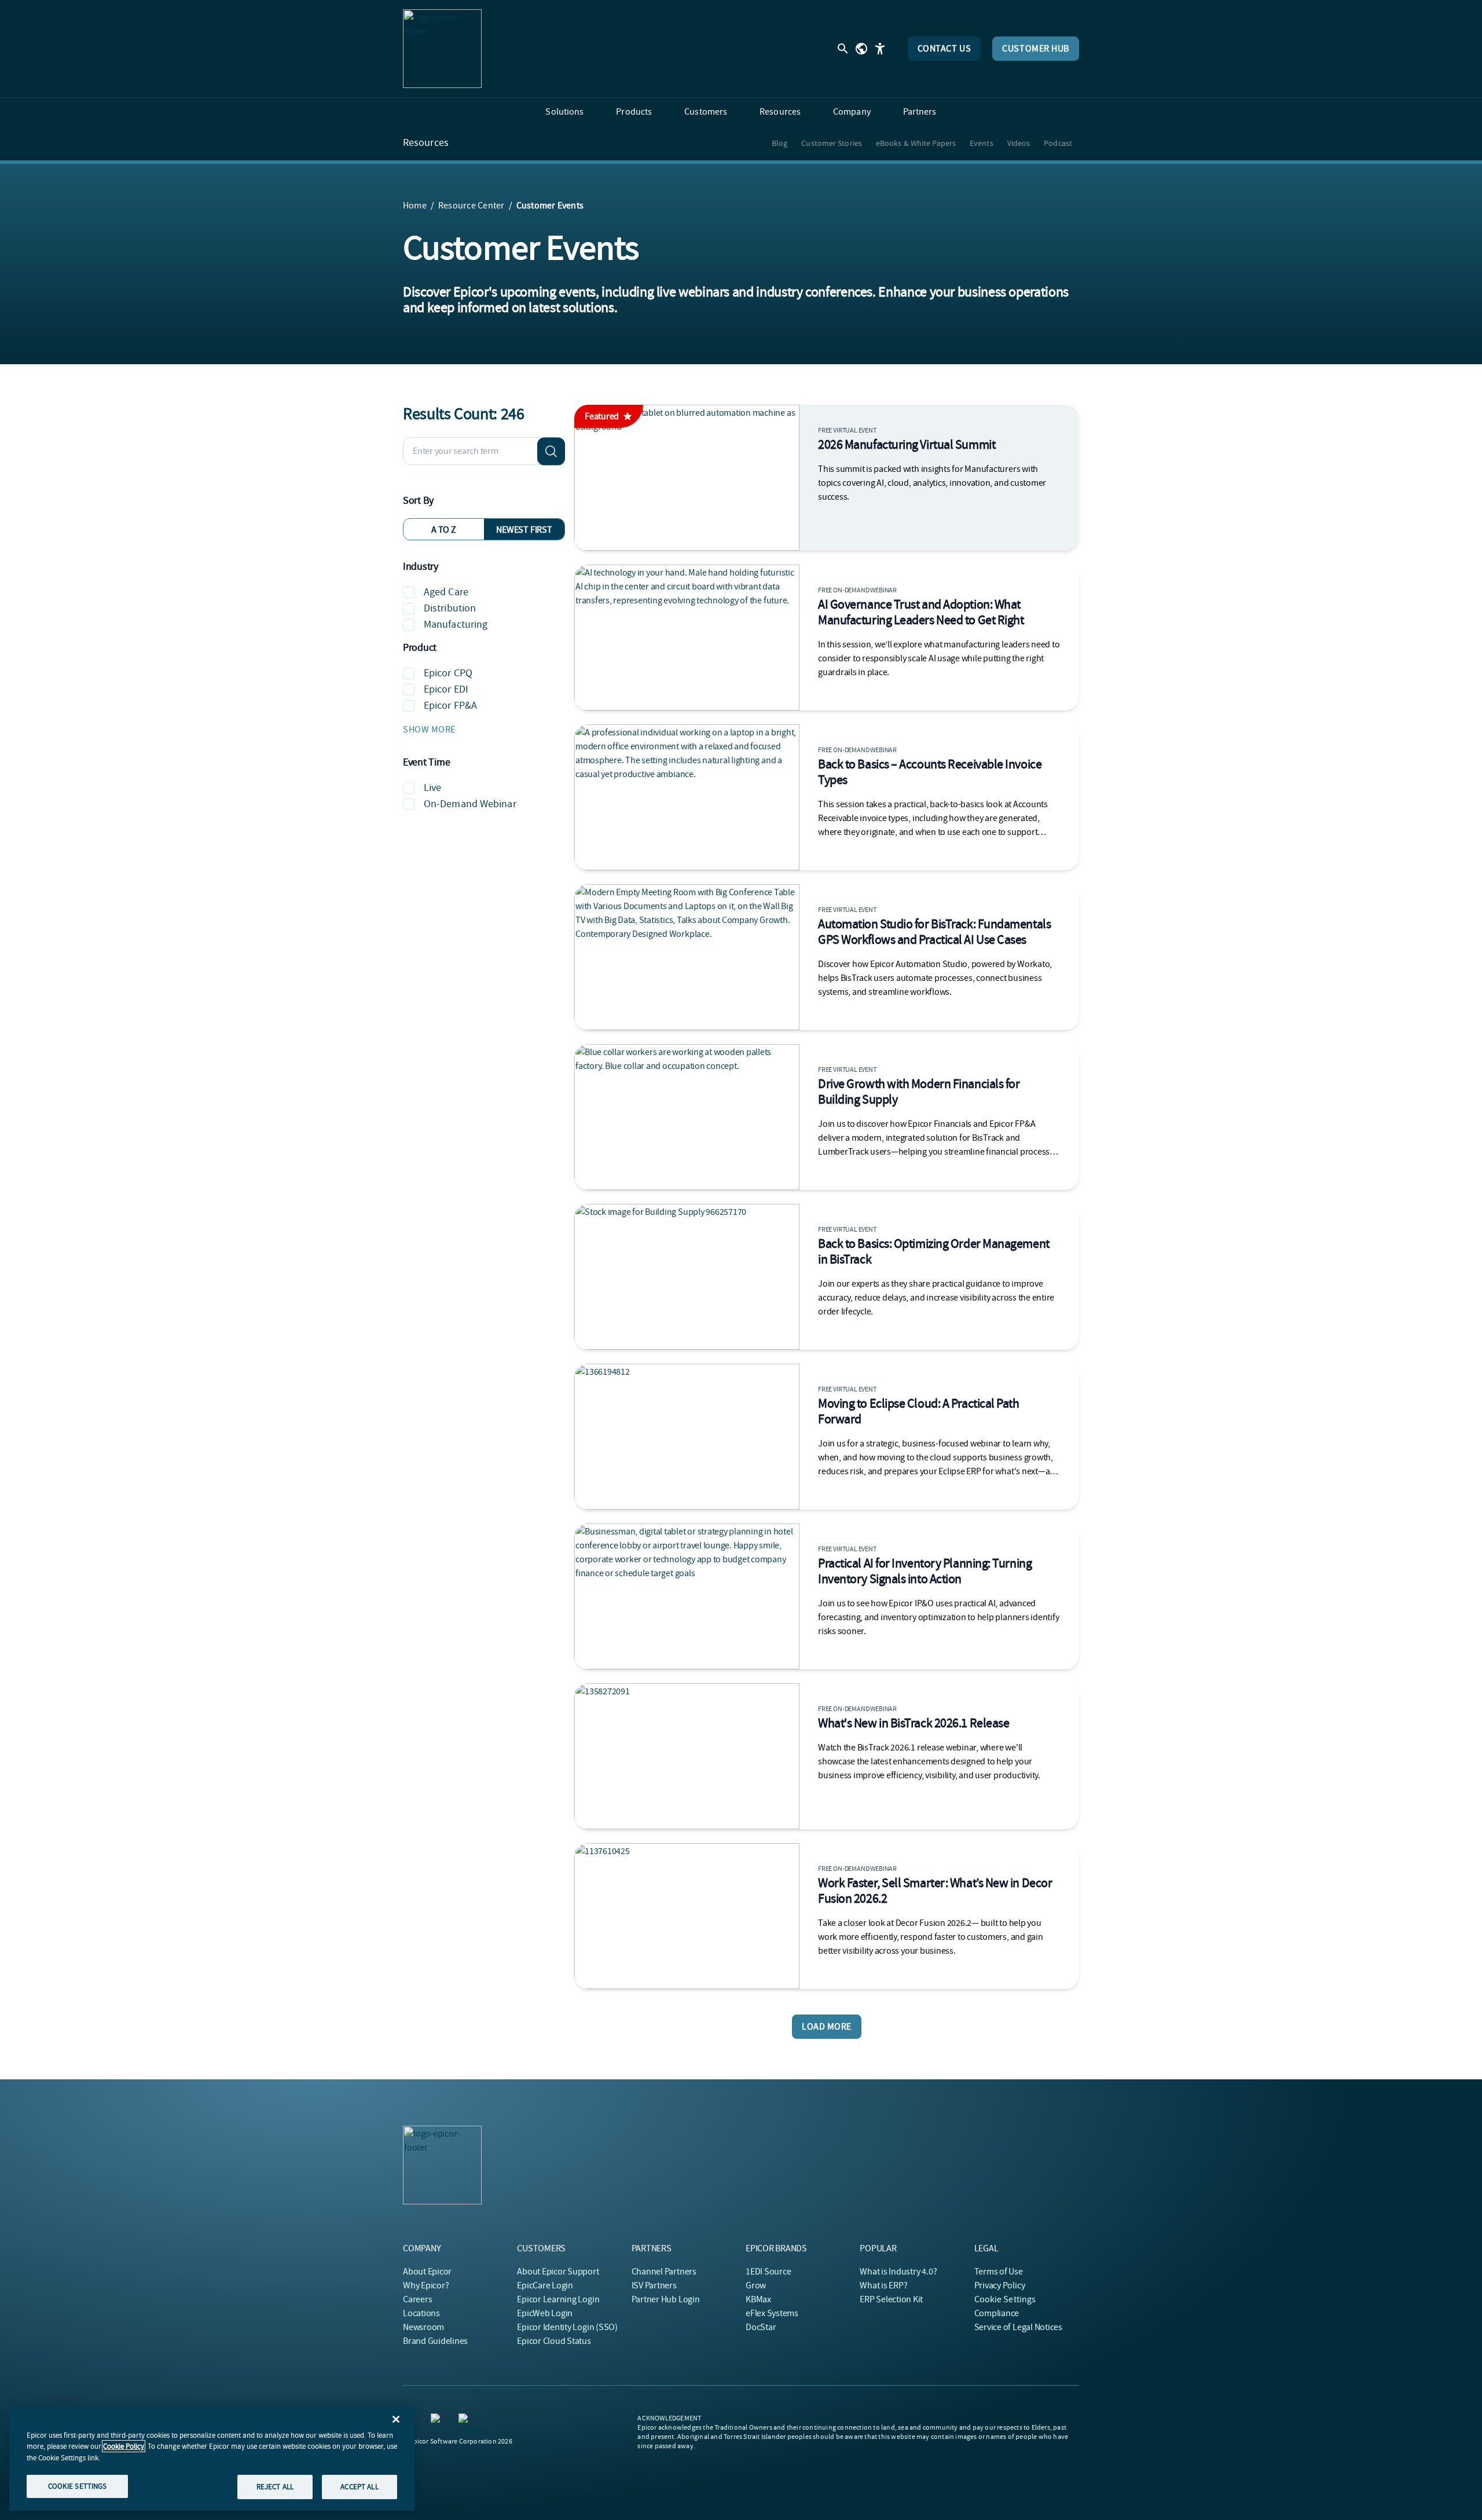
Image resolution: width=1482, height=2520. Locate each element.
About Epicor (427, 2272)
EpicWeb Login (545, 2313)
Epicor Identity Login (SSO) (567, 2327)
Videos (1019, 143)
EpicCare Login (545, 2285)
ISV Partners (654, 2285)
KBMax (758, 2299)
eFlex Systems (772, 2313)
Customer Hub (1036, 49)
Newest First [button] (524, 530)
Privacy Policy (1000, 2285)
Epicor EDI (446, 689)
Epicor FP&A (450, 706)
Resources (426, 143)
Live (432, 788)
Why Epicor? (426, 2285)
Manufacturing (456, 624)
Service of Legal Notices (1018, 2327)
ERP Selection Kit (891, 2299)
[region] (212, 2459)
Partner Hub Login (666, 2299)
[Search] (551, 451)
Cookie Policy (124, 2446)
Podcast (1058, 143)
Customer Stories (832, 143)
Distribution (450, 608)
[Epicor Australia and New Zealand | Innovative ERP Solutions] (442, 49)
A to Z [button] (444, 530)
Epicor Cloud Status (554, 2341)
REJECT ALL (275, 2487)
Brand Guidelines (435, 2341)
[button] (484, 730)
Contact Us (944, 49)
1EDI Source (768, 2272)
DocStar (761, 2327)
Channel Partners (664, 2272)
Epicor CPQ (448, 673)
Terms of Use (999, 2272)
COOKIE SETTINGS (78, 2486)
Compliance (997, 2313)
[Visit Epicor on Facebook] (438, 2420)
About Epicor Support (558, 2272)
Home (415, 206)
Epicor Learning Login (558, 2299)
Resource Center (472, 206)
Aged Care (446, 592)
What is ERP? (883, 2285)
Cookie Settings (1005, 2299)
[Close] (396, 2419)
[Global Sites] (861, 49)
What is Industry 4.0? (898, 2272)
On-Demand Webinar (470, 804)
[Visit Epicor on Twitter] (465, 2420)
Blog (779, 143)
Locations (421, 2313)
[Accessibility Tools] (880, 49)
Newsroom (423, 2327)
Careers (417, 2299)
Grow (756, 2285)
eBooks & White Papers (916, 143)
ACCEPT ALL (359, 2487)
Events (982, 143)
